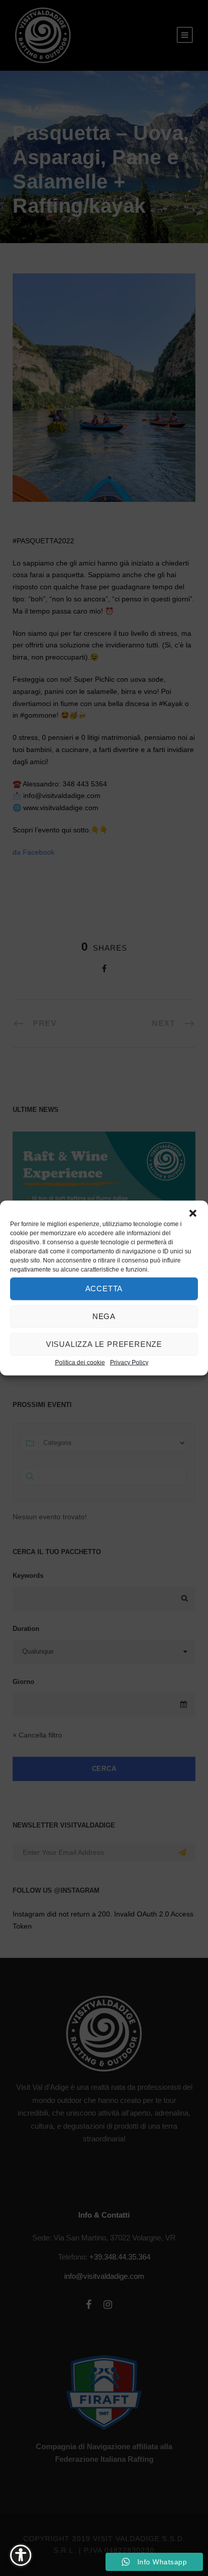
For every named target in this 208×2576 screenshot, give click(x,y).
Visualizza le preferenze (104, 1344)
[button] (193, 1213)
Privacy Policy (129, 1362)
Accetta (104, 1289)
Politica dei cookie (80, 1362)
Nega (104, 1316)
